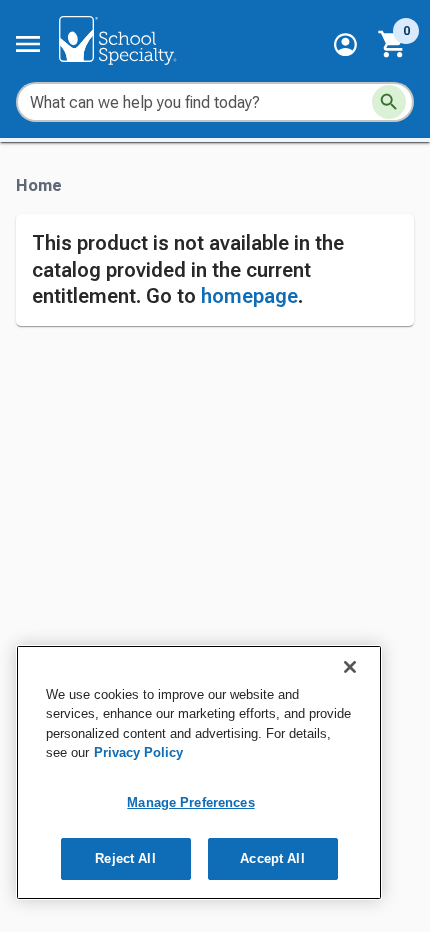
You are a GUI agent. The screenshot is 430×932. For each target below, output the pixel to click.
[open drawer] (28, 44)
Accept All (272, 858)
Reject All (125, 858)
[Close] (350, 667)
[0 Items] (393, 44)
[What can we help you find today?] (389, 102)
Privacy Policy (138, 752)
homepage (249, 296)
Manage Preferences (190, 802)
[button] (345, 44)
